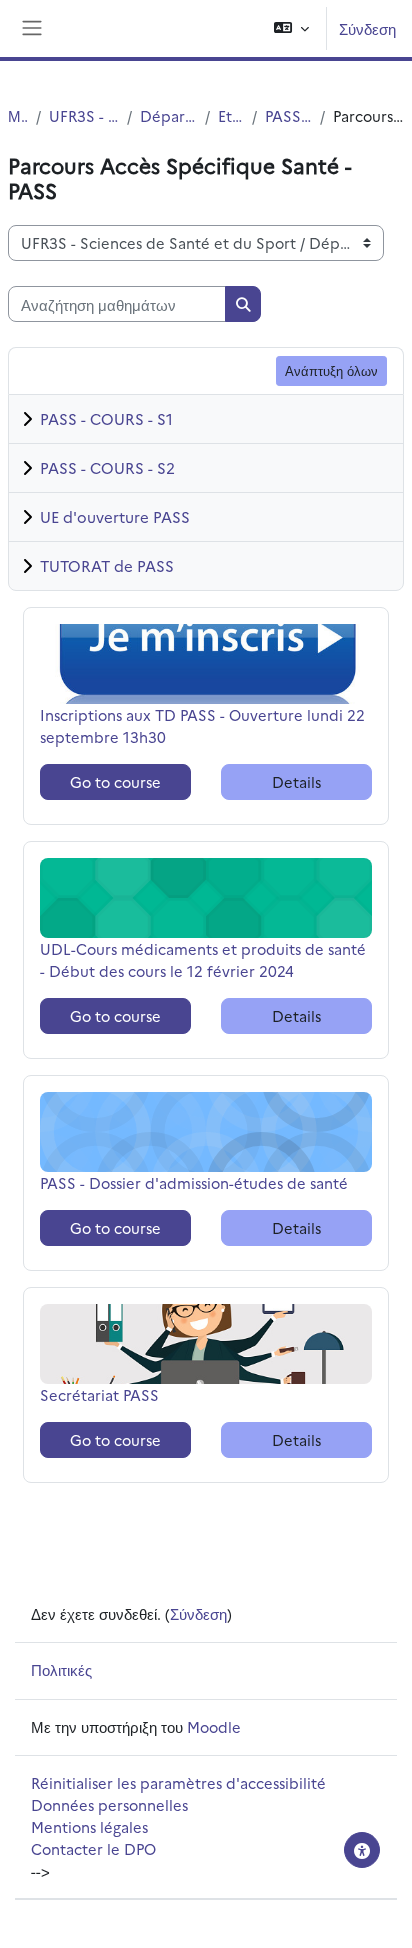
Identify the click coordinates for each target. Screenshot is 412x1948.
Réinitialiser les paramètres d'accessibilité (178, 1782)
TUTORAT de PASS (107, 565)
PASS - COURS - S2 (107, 467)
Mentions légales (89, 1826)
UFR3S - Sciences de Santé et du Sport (83, 115)
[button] (291, 28)
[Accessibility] (362, 1850)
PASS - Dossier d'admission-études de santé (194, 1182)
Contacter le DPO (93, 1848)
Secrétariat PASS (101, 1394)
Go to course (115, 781)
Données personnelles (109, 1804)
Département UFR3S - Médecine (168, 115)
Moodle (214, 1726)
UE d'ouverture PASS (115, 516)
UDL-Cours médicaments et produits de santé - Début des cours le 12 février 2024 (203, 959)
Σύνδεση (367, 28)
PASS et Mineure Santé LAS (288, 115)
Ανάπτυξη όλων (331, 370)
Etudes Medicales (231, 115)
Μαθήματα (18, 115)
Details (296, 781)
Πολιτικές (61, 1669)
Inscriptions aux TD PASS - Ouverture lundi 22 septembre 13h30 (202, 725)
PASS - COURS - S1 (106, 418)
